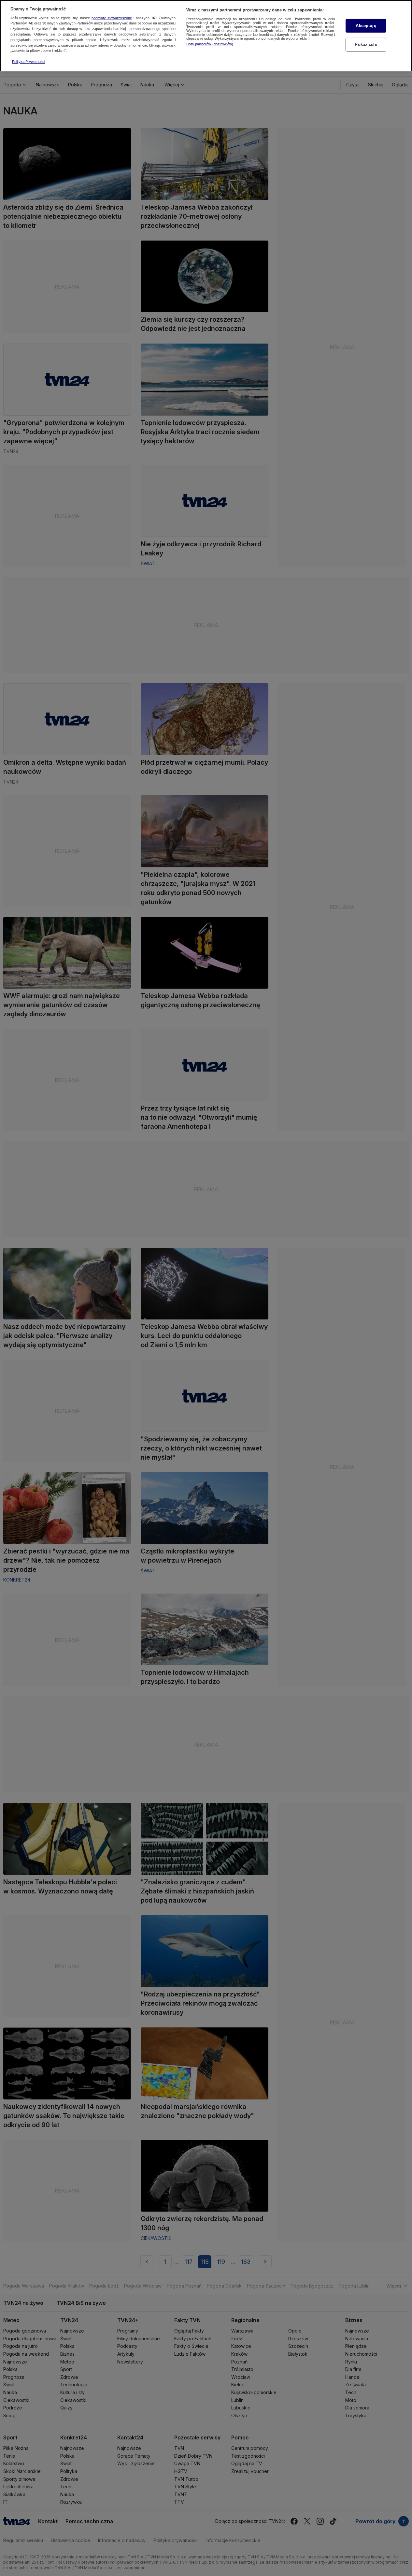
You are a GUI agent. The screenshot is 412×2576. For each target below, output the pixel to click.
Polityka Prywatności (28, 62)
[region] (206, 36)
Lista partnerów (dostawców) (210, 44)
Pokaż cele (366, 44)
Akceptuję (366, 26)
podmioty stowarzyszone (112, 18)
